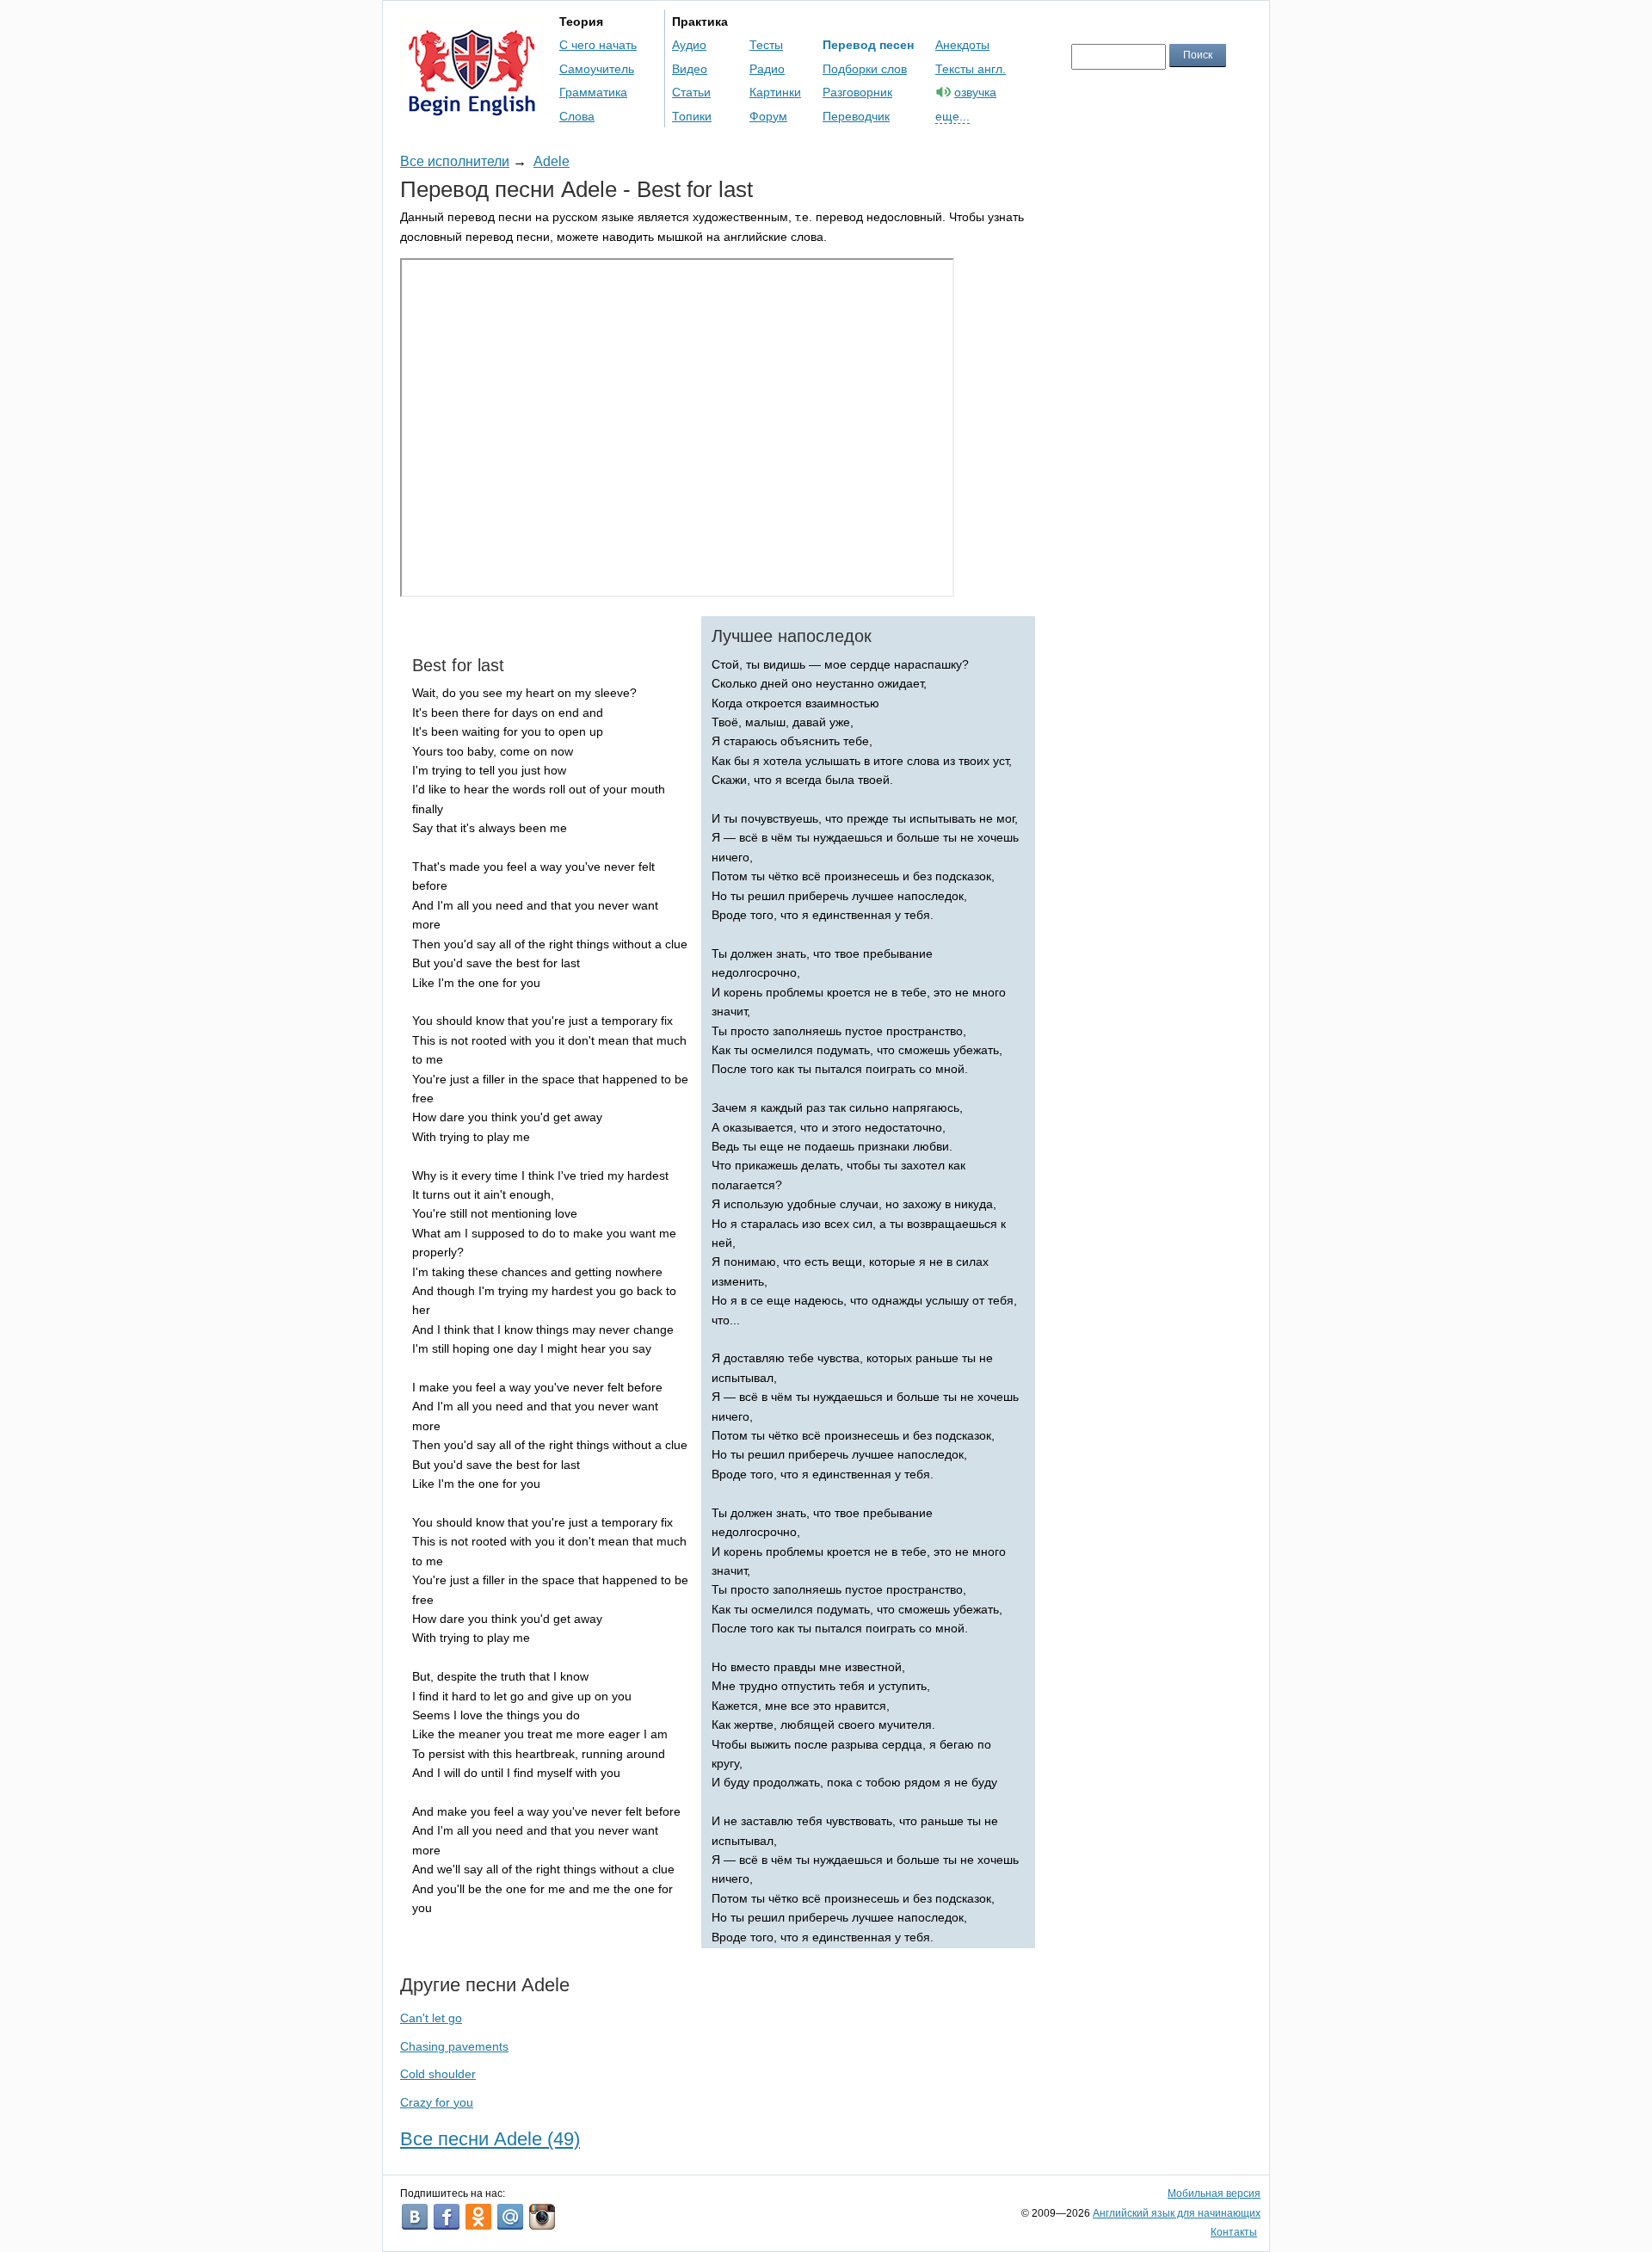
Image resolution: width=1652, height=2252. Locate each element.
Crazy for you (437, 2102)
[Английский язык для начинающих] (472, 108)
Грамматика (593, 92)
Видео (690, 69)
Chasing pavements (454, 2046)
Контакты (1234, 2232)
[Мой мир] (510, 2217)
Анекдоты (962, 45)
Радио (767, 69)
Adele (552, 161)
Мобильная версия (1214, 2193)
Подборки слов (865, 69)
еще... (952, 116)
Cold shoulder (438, 2074)
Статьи (691, 92)
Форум (768, 116)
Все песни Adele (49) (490, 2139)
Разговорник (857, 92)
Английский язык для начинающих (1177, 2213)
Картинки (775, 92)
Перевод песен (868, 45)
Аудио (689, 45)
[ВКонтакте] (415, 2217)
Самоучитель (597, 69)
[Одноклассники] (478, 2217)
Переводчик (856, 116)
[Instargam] (542, 2217)
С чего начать (598, 45)
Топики (692, 116)
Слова (577, 116)
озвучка (975, 92)
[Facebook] (447, 2217)
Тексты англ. (971, 69)
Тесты (766, 45)
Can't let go (431, 2018)
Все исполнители (455, 161)
